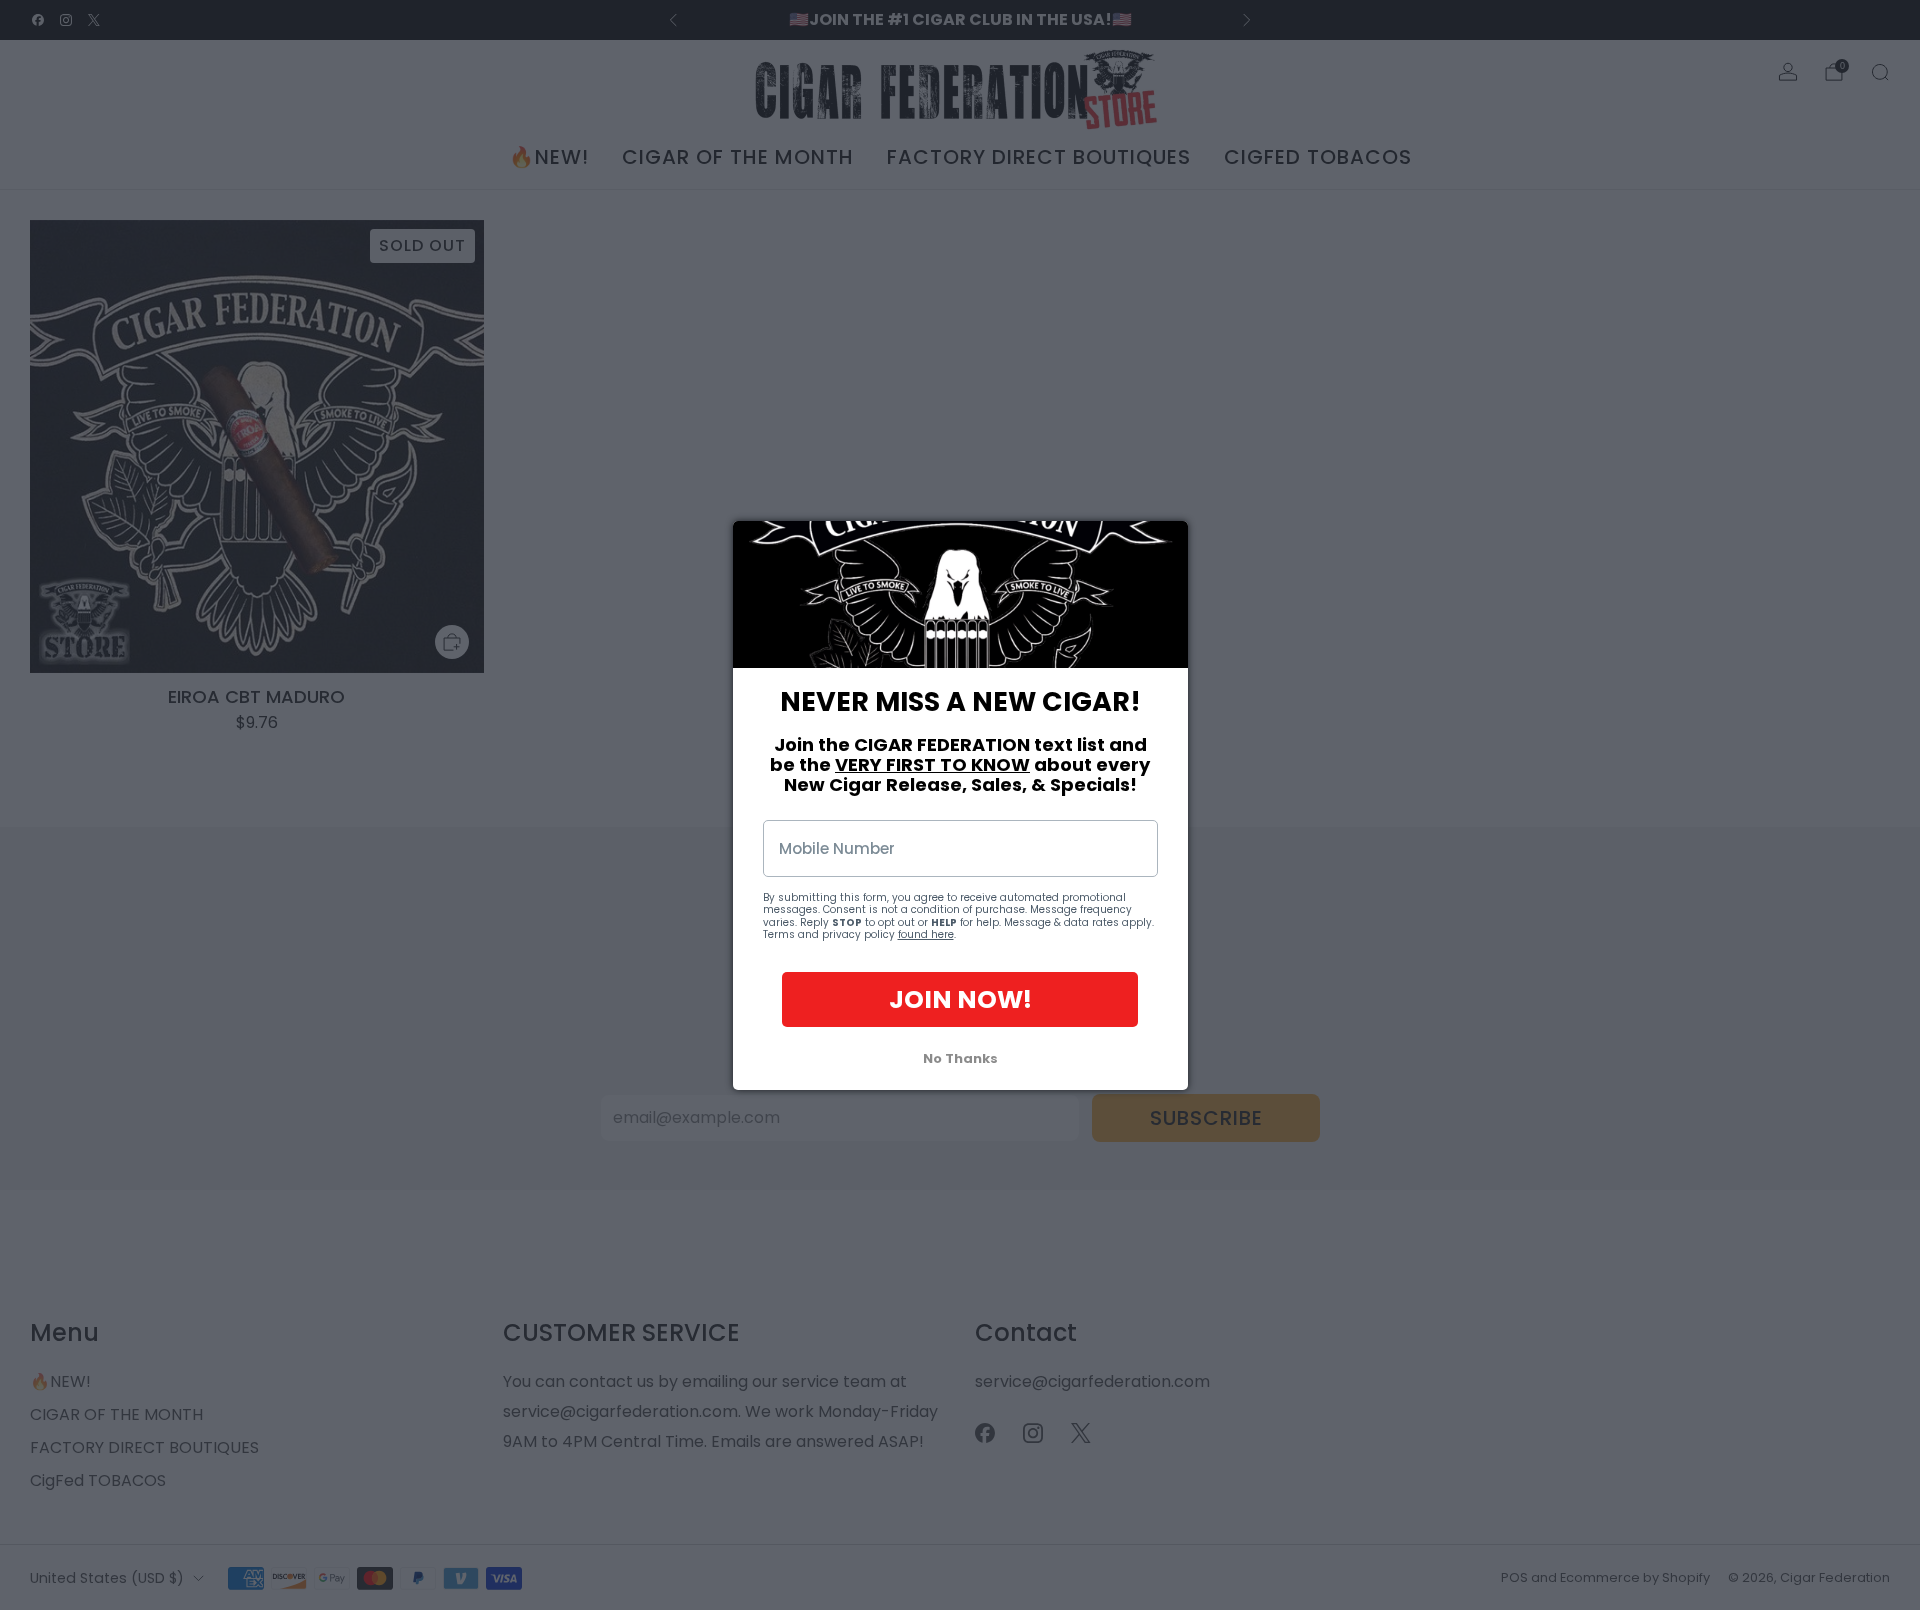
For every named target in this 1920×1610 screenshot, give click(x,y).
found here (926, 934)
